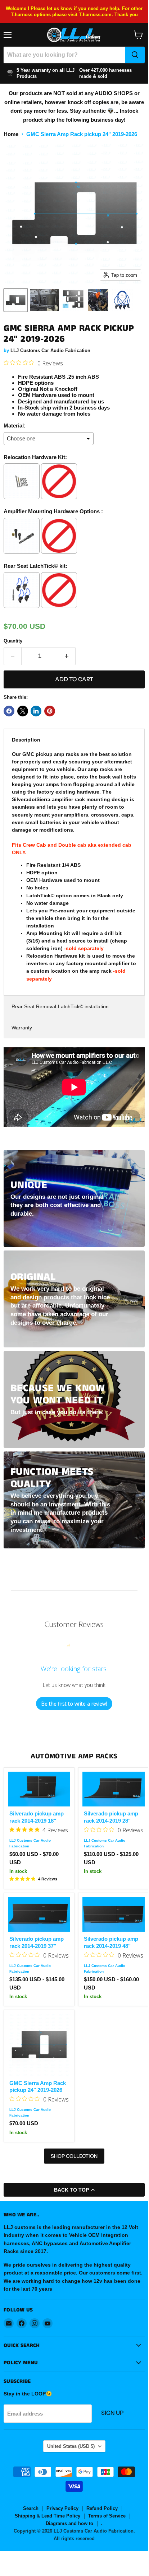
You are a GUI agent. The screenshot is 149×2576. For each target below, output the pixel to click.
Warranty (22, 1028)
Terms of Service (107, 2516)
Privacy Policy (62, 2508)
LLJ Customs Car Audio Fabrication (50, 350)
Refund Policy (102, 2508)
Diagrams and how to (69, 2523)
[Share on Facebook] (9, 711)
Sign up (112, 2413)
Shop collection (74, 2156)
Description (26, 740)
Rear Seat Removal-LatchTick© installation (60, 1006)
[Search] (135, 55)
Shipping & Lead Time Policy (48, 2516)
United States (71, 2446)
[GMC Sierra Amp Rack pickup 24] (16, 300)
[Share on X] (23, 711)
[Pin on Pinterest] (50, 711)
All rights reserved (74, 2538)
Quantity (13, 641)
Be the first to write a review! (74, 1704)
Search (31, 2508)
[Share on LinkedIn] (36, 711)
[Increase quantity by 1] (67, 656)
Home (11, 134)
